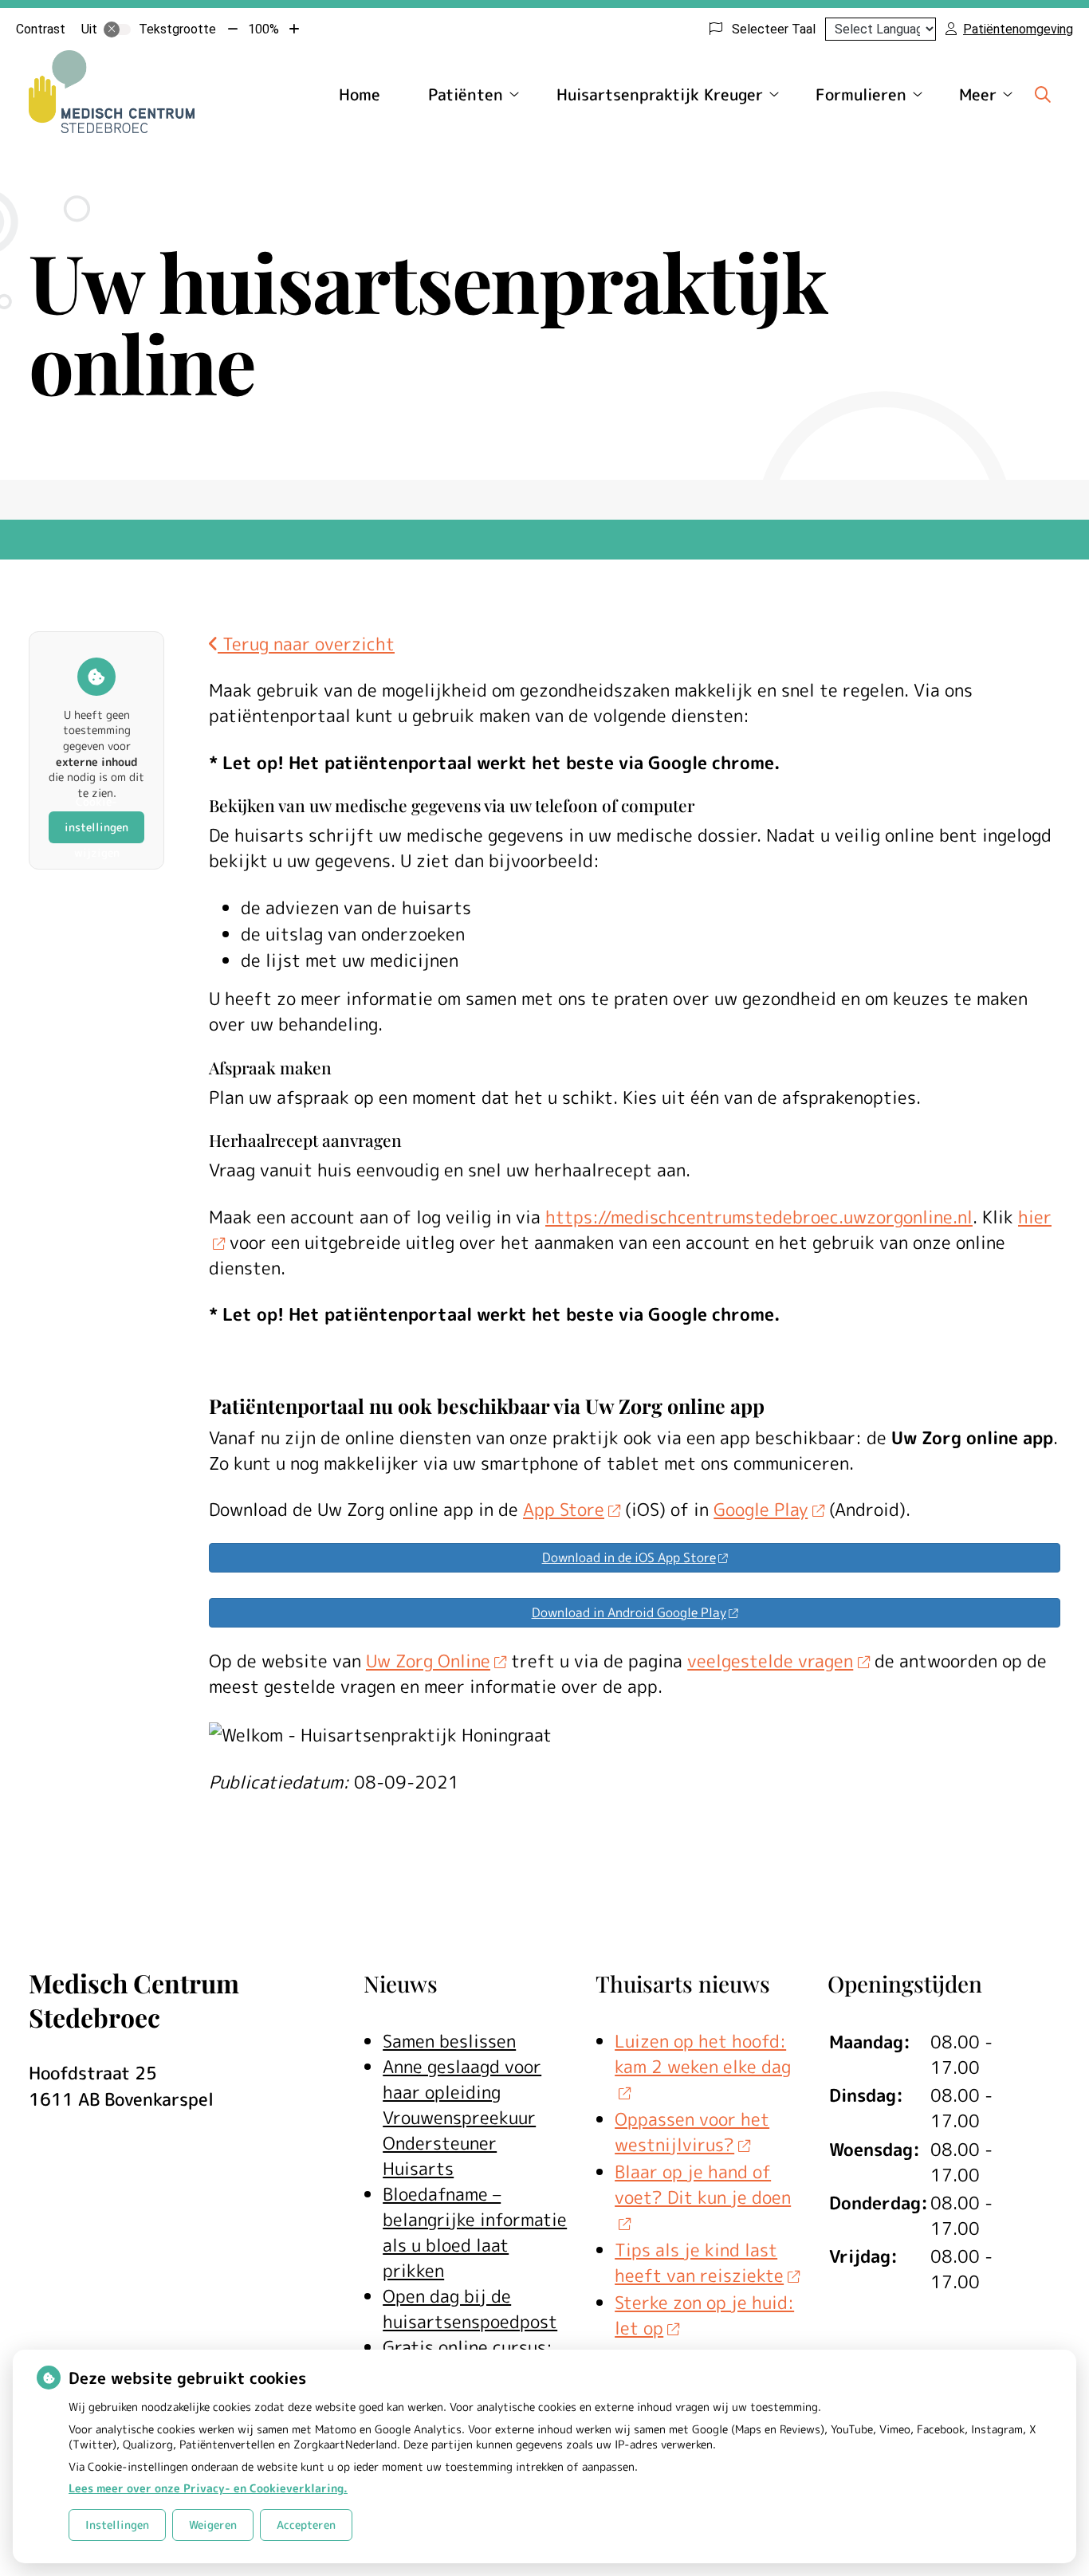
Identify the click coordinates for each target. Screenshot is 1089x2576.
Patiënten (466, 94)
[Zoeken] (1043, 94)
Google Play (761, 1509)
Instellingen (117, 2525)
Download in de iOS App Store (629, 1557)
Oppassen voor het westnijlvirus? (692, 2132)
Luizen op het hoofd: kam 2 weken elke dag (703, 2054)
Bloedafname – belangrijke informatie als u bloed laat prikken (475, 2232)
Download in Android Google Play (629, 1612)
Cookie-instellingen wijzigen (96, 827)
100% (263, 29)
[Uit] (117, 29)
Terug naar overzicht (306, 644)
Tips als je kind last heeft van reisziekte (699, 2262)
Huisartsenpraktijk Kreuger (660, 94)
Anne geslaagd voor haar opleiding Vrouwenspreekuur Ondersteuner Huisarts (462, 2117)
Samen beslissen (449, 2041)
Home (360, 94)
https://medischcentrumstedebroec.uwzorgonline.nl (759, 1217)
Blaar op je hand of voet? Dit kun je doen (703, 2184)
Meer (978, 94)
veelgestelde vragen (770, 1661)
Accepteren (306, 2525)
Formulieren (861, 94)
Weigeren (213, 2525)
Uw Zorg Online (428, 1661)
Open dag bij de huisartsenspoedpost (470, 2309)
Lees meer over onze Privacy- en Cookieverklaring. (208, 2488)
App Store (564, 1509)
